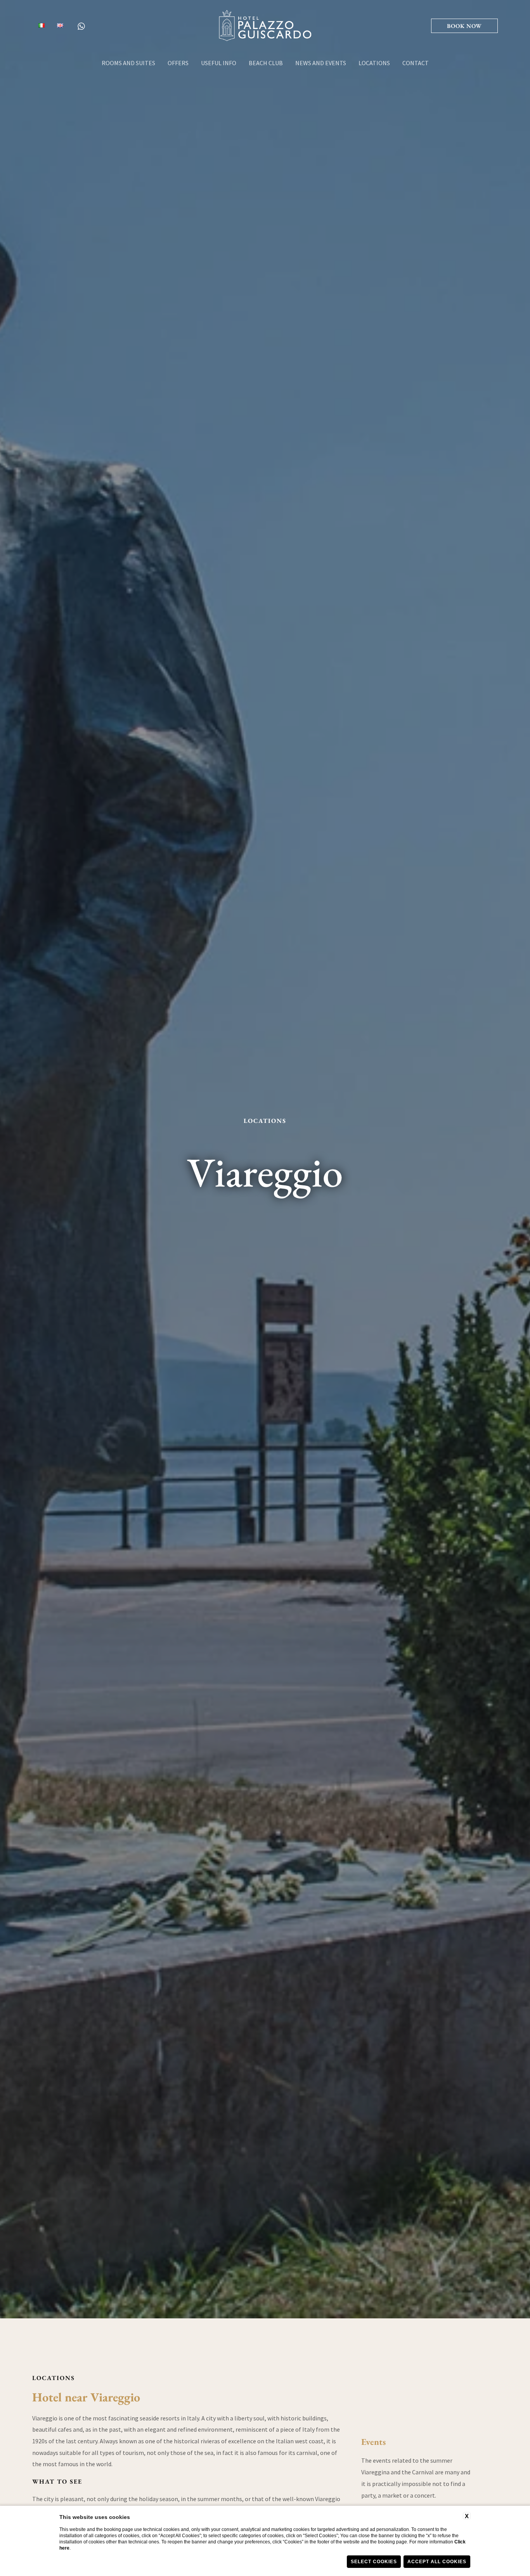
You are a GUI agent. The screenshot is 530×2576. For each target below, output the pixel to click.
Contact (416, 63)
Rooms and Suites (128, 63)
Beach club (266, 63)
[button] (464, 26)
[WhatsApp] (81, 26)
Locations (374, 63)
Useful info (219, 63)
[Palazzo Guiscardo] (265, 25)
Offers (178, 63)
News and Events (321, 63)
